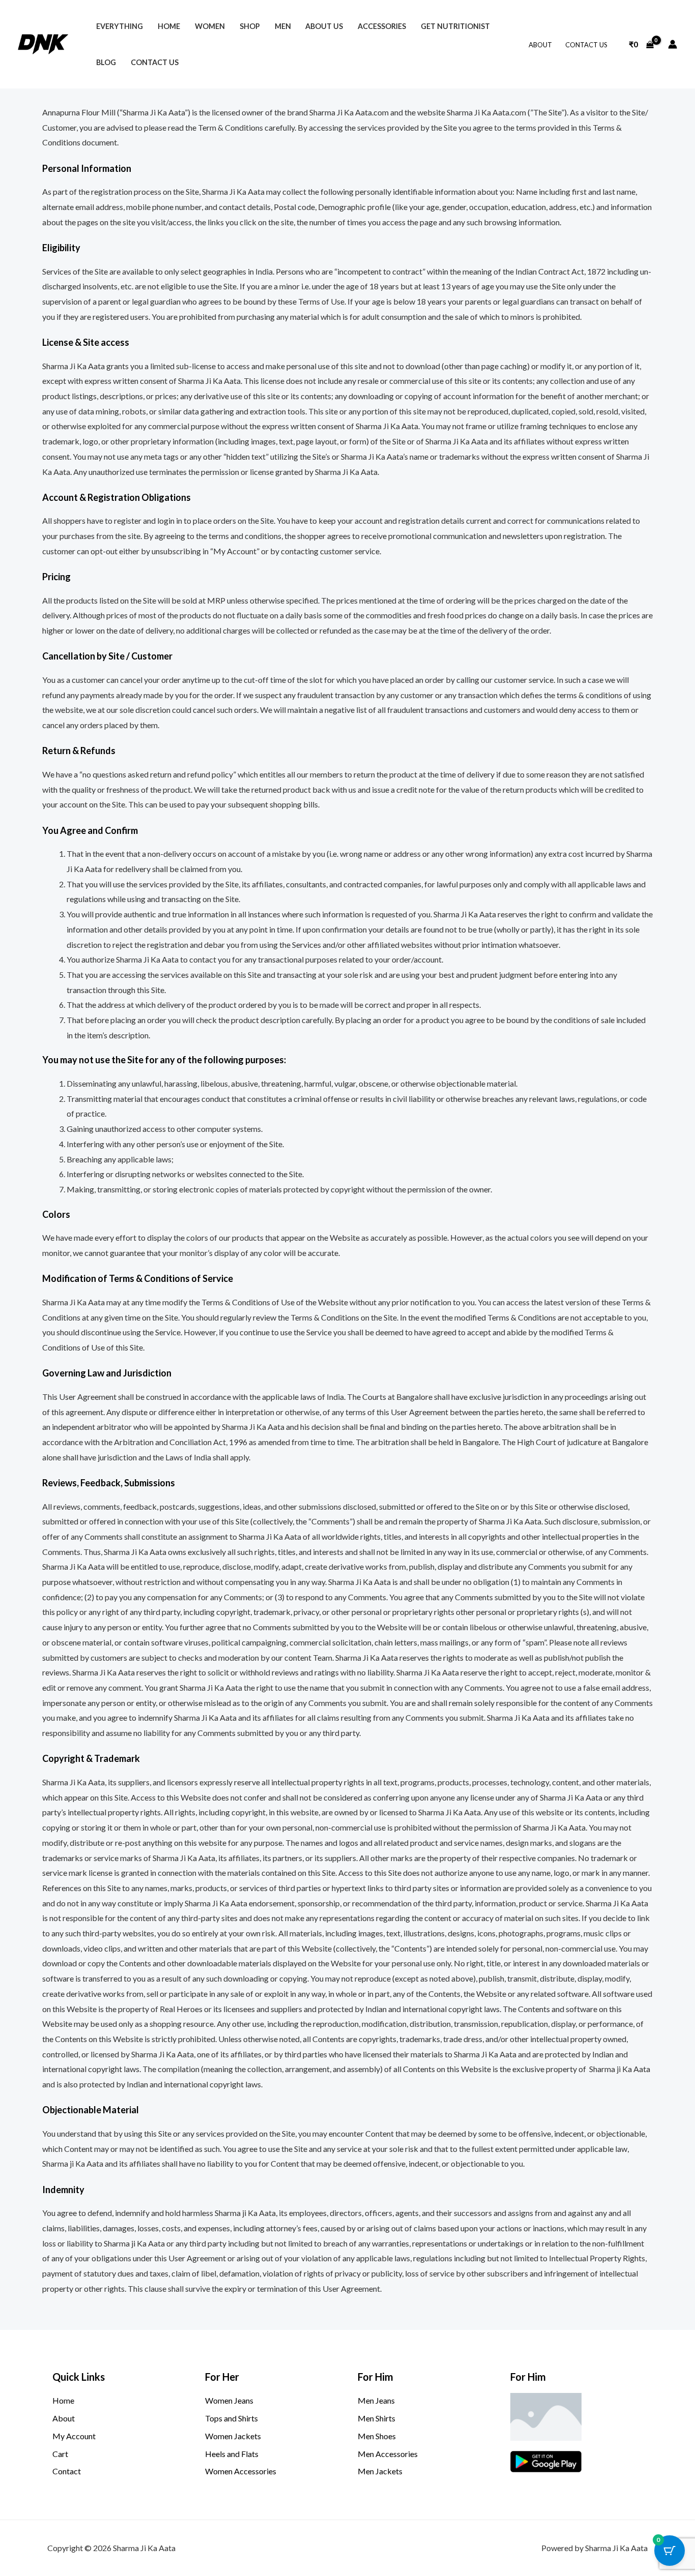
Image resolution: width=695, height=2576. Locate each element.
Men (283, 26)
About (540, 45)
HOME (169, 26)
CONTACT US (155, 62)
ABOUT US (324, 26)
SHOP (250, 26)
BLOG (106, 62)
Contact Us (586, 45)
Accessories (382, 26)
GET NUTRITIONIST (455, 26)
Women (210, 26)
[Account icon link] (673, 44)
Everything (120, 26)
